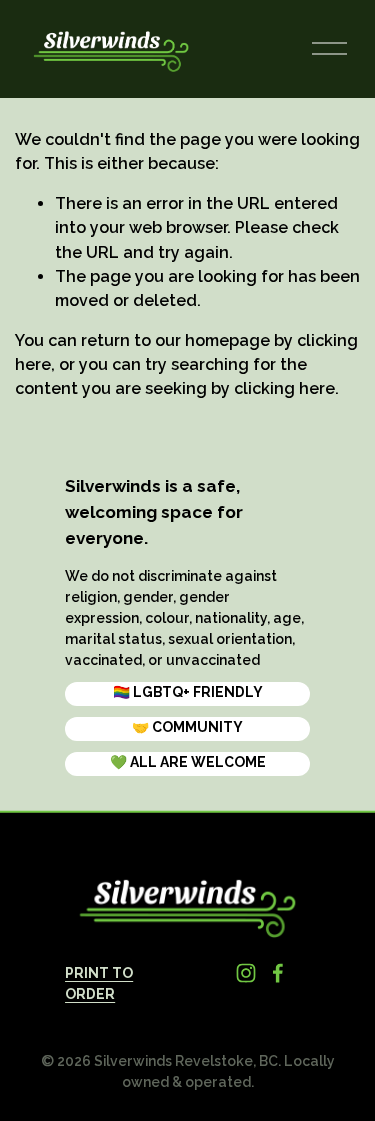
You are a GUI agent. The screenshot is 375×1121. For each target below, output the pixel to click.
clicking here (284, 388)
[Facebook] (278, 973)
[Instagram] (246, 973)
